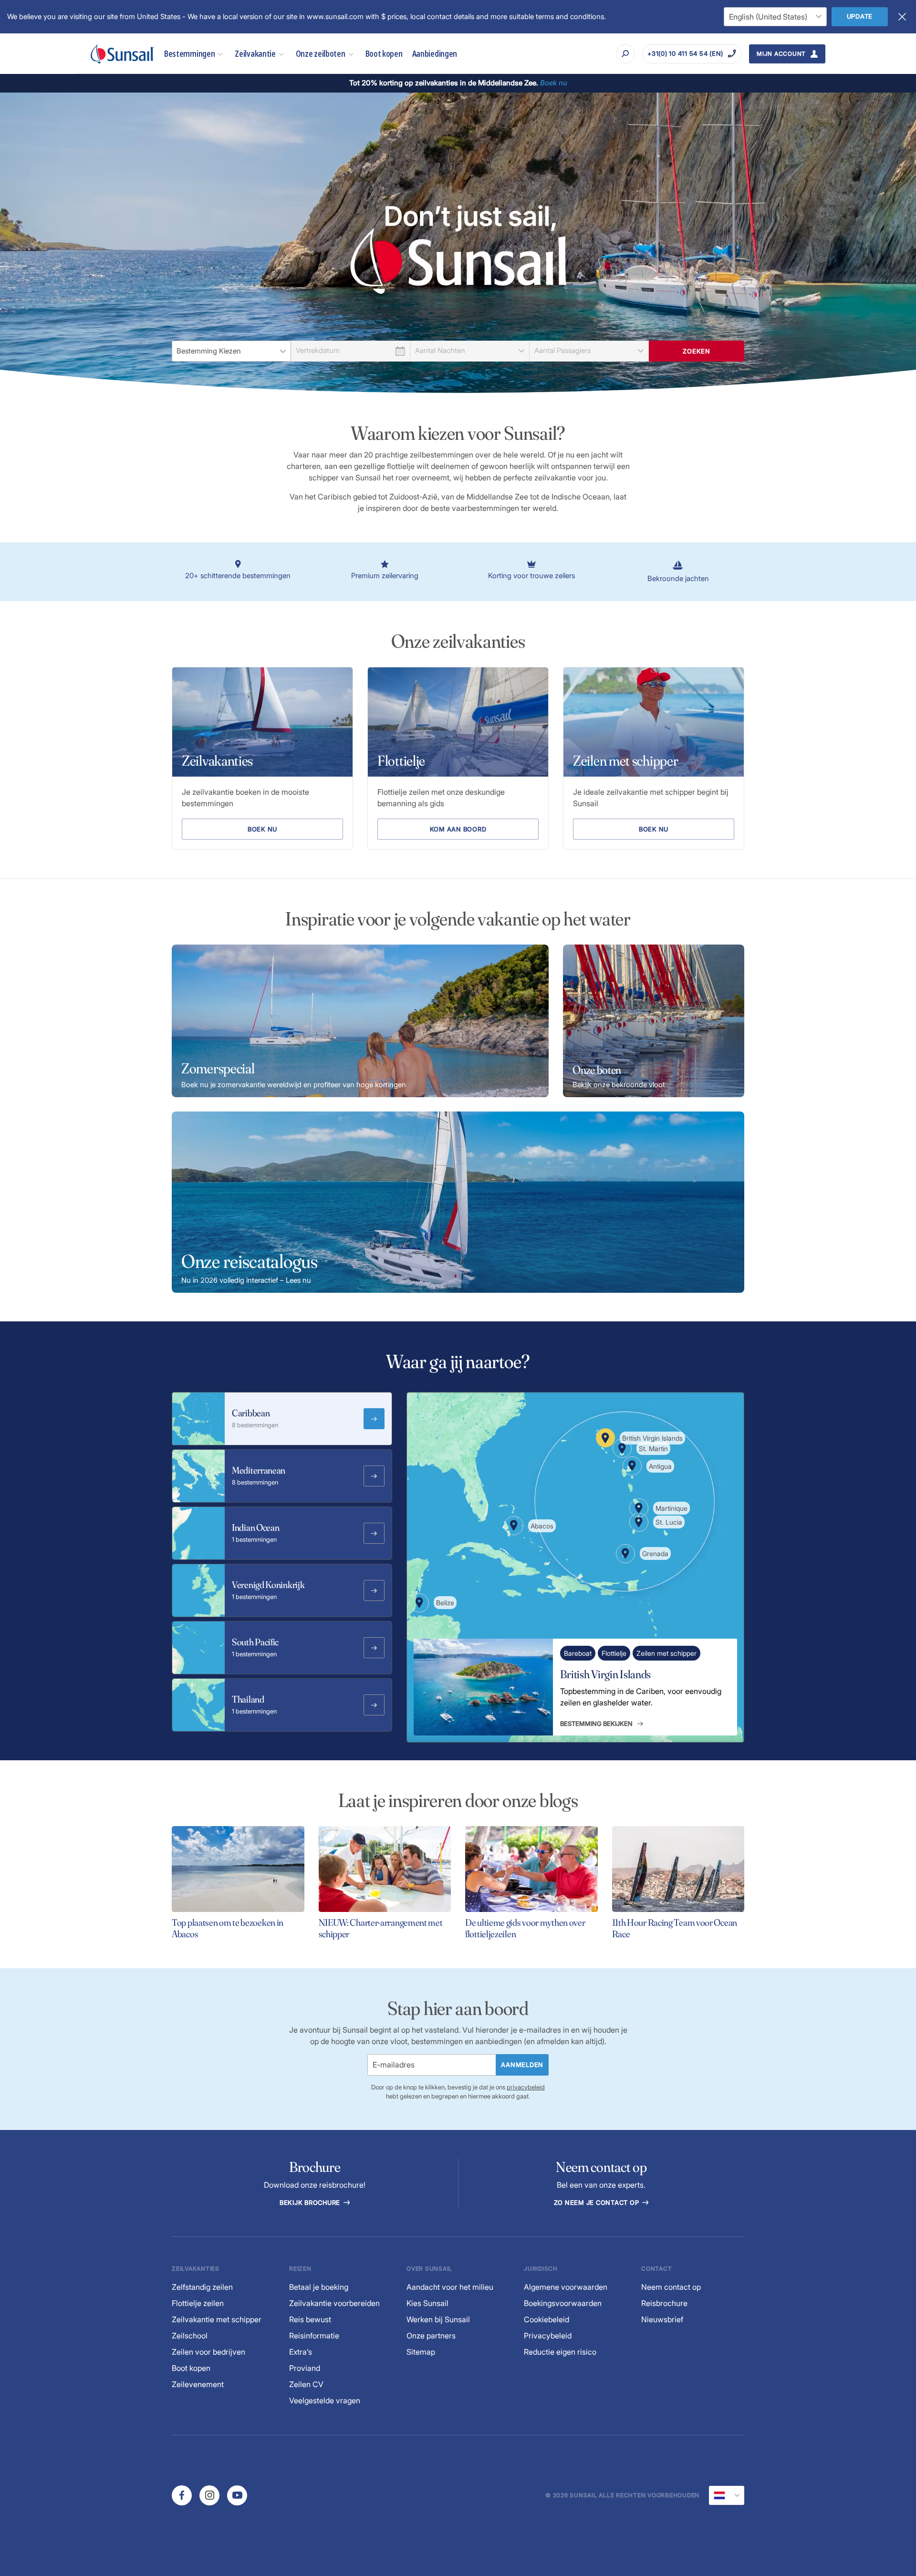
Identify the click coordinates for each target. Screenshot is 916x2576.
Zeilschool (190, 2336)
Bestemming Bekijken (596, 1724)
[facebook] (182, 2495)
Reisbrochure (664, 2303)
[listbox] (231, 351)
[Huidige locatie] (727, 2495)
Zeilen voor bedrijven (208, 2352)
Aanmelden (522, 2065)
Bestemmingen (189, 54)
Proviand (305, 2368)
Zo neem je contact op (598, 2202)
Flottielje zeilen (198, 2303)
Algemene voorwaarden (566, 2287)
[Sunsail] (123, 54)
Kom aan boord (458, 829)
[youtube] (237, 2495)
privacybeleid (526, 2087)
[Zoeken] (625, 54)
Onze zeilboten (321, 54)
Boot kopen (384, 54)
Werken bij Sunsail (438, 2319)
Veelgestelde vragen (325, 2400)
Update (860, 16)
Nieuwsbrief (662, 2319)
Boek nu (262, 829)
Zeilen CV (306, 2384)
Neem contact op (671, 2287)
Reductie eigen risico (560, 2352)
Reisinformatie (314, 2336)
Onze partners (431, 2336)
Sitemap (421, 2352)
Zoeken (697, 351)
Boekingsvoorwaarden (563, 2303)
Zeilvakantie (255, 54)
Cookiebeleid (546, 2319)
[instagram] (209, 2495)
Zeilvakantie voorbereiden (334, 2303)
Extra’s (301, 2352)
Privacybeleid (548, 2336)
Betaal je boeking (319, 2287)
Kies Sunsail (427, 2303)
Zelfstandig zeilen (202, 2287)
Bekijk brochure (311, 2202)
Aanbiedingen (435, 54)
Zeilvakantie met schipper (217, 2319)
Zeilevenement (198, 2384)
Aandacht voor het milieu (450, 2287)
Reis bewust (310, 2319)
